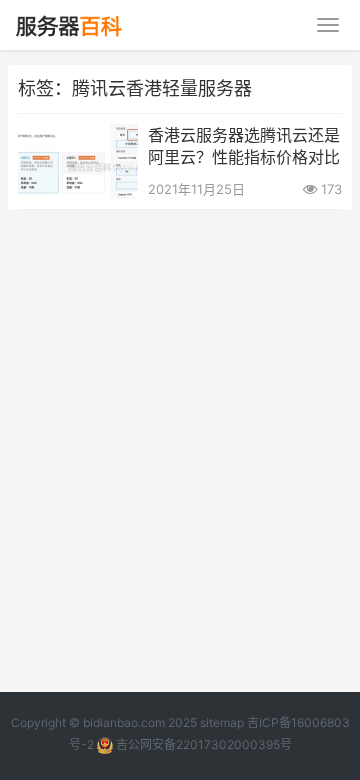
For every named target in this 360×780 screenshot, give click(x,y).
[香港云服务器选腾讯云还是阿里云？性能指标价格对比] (78, 136)
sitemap (222, 722)
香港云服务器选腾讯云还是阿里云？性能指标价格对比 (244, 146)
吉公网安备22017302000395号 (202, 744)
